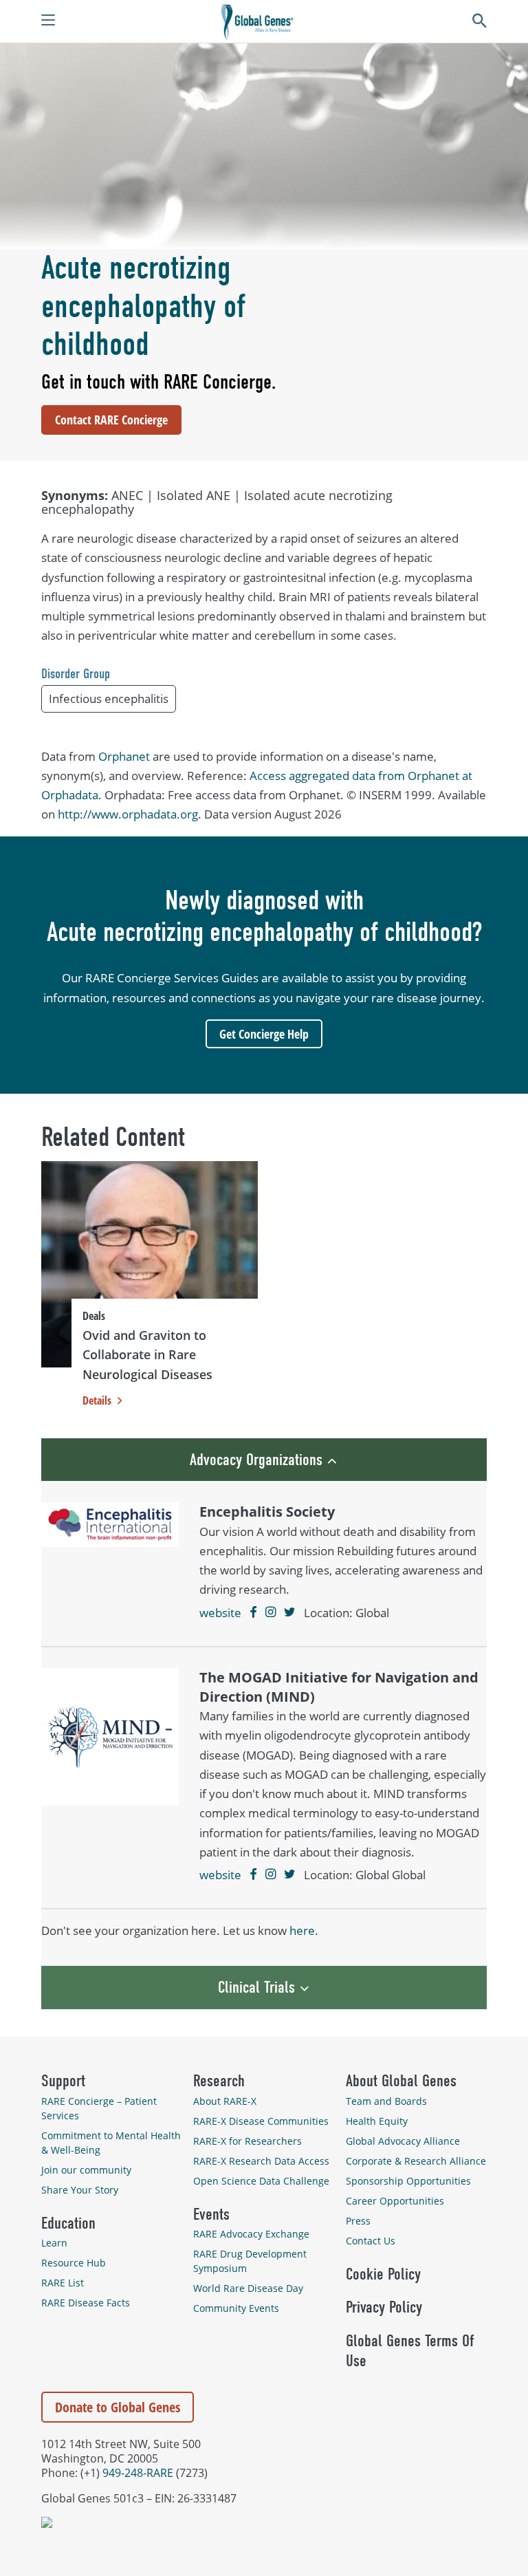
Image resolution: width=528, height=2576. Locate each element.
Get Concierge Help (264, 1034)
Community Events (236, 2308)
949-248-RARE (138, 2472)
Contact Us (371, 2241)
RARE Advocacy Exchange (251, 2234)
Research (219, 2081)
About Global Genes (401, 2081)
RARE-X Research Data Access (261, 2161)
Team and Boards (386, 2101)
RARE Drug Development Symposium (250, 2261)
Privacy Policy (384, 2307)
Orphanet (124, 756)
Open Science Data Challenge (261, 2181)
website (220, 1613)
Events (211, 2214)
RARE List (63, 2283)
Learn (54, 2243)
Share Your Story (80, 2190)
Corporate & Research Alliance (416, 2161)
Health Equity (377, 2121)
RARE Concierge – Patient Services (99, 2108)
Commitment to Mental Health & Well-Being (111, 2143)
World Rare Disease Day (248, 2288)
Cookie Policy (383, 2274)
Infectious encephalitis (109, 699)
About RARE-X (225, 2101)
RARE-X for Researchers (247, 2141)
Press (358, 2221)
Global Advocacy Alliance (403, 2141)
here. (304, 1930)
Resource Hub (74, 2263)
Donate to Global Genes (118, 2407)
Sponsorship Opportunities (408, 2181)
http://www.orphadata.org (128, 814)
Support (63, 2081)
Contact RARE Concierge (111, 420)
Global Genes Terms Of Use (410, 2351)
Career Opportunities (395, 2201)
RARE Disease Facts (86, 2303)
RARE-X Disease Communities (261, 2121)
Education (68, 2223)
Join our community (86, 2170)
